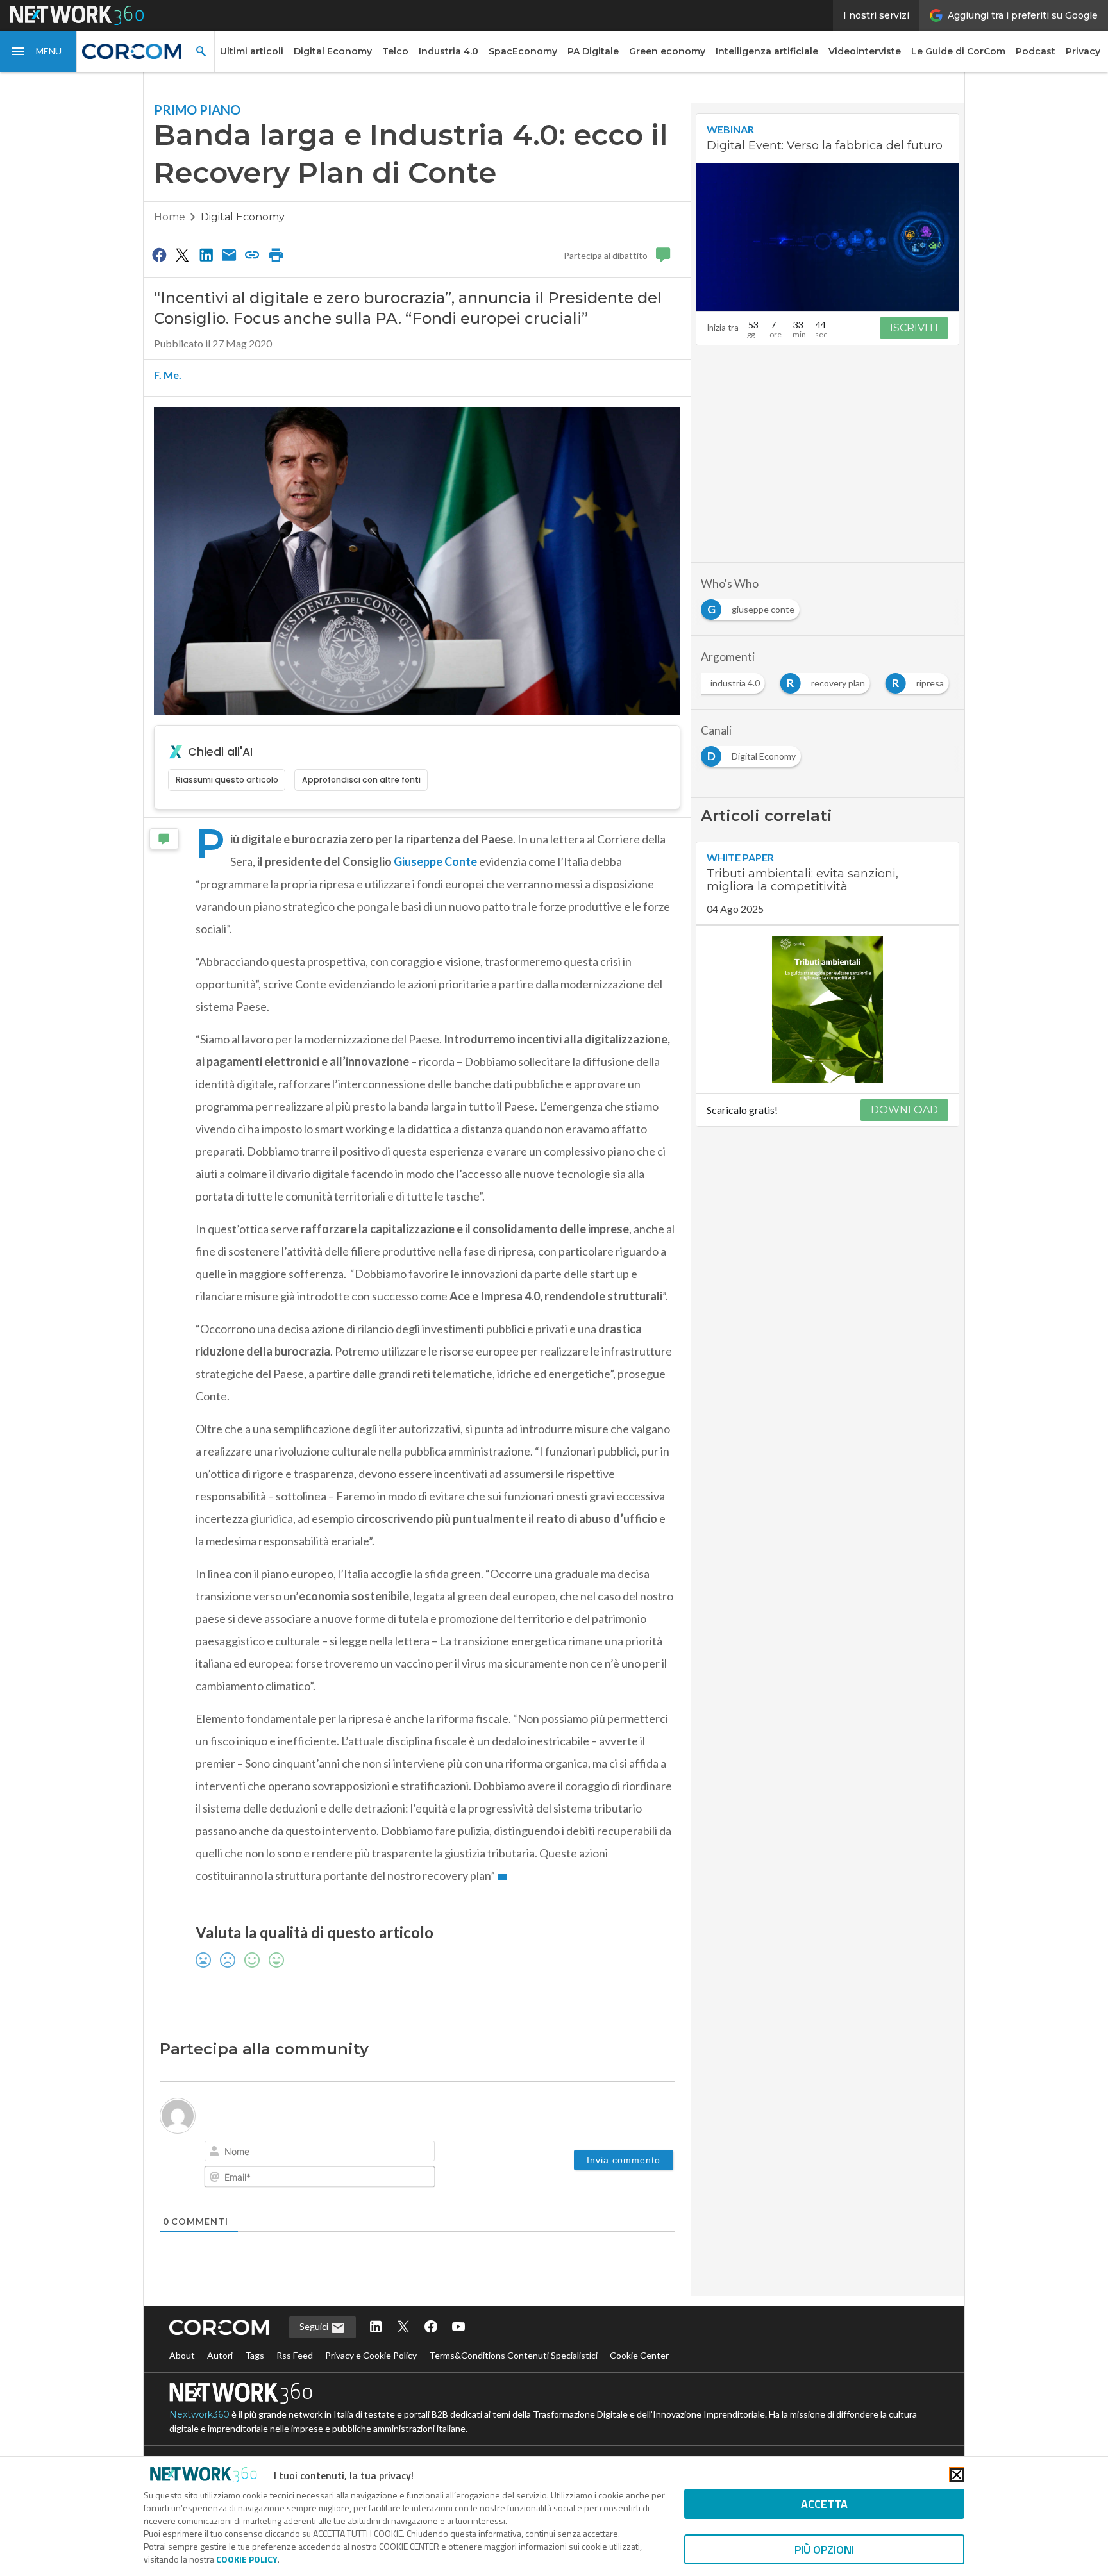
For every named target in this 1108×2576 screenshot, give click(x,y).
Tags (255, 2355)
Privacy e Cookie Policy (371, 2355)
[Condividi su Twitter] (182, 254)
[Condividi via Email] (229, 254)
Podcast (1036, 51)
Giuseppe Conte (435, 861)
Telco (395, 51)
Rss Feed (295, 2355)
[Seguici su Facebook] (431, 2328)
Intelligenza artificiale (767, 51)
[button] (38, 51)
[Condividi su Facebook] (159, 254)
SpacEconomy (523, 51)
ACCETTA (824, 2504)
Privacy (1083, 51)
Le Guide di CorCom (958, 51)
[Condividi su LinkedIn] (206, 254)
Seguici (315, 2326)
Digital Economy (333, 51)
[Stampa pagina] (276, 254)
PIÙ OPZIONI (824, 2549)
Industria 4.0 (449, 51)
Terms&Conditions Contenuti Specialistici (513, 2355)
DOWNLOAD (904, 1110)
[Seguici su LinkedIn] (376, 2328)
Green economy (667, 51)
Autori (220, 2355)
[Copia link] (253, 254)
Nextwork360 (199, 2414)
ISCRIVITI (914, 328)
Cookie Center (639, 2355)
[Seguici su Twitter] (403, 2328)
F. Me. (168, 375)
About (182, 2355)
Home (170, 217)
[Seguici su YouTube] (458, 2328)
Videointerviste (865, 51)
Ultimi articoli (252, 51)
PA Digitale (593, 51)
